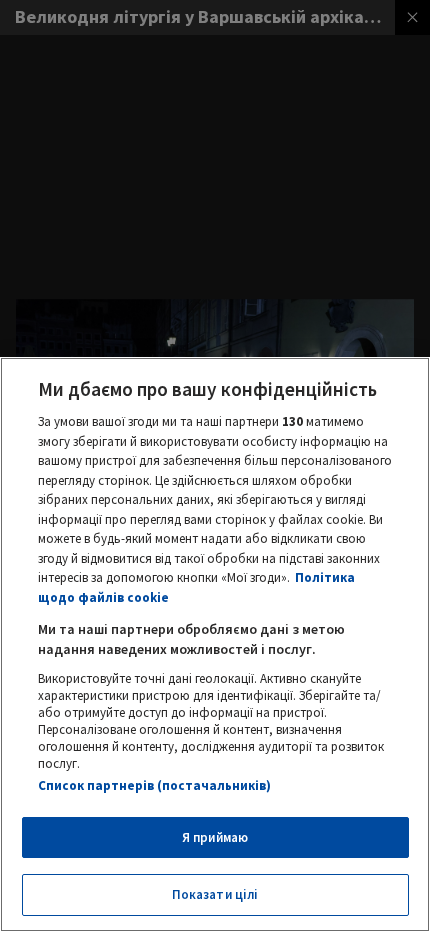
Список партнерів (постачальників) (154, 785)
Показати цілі (215, 894)
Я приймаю (215, 837)
